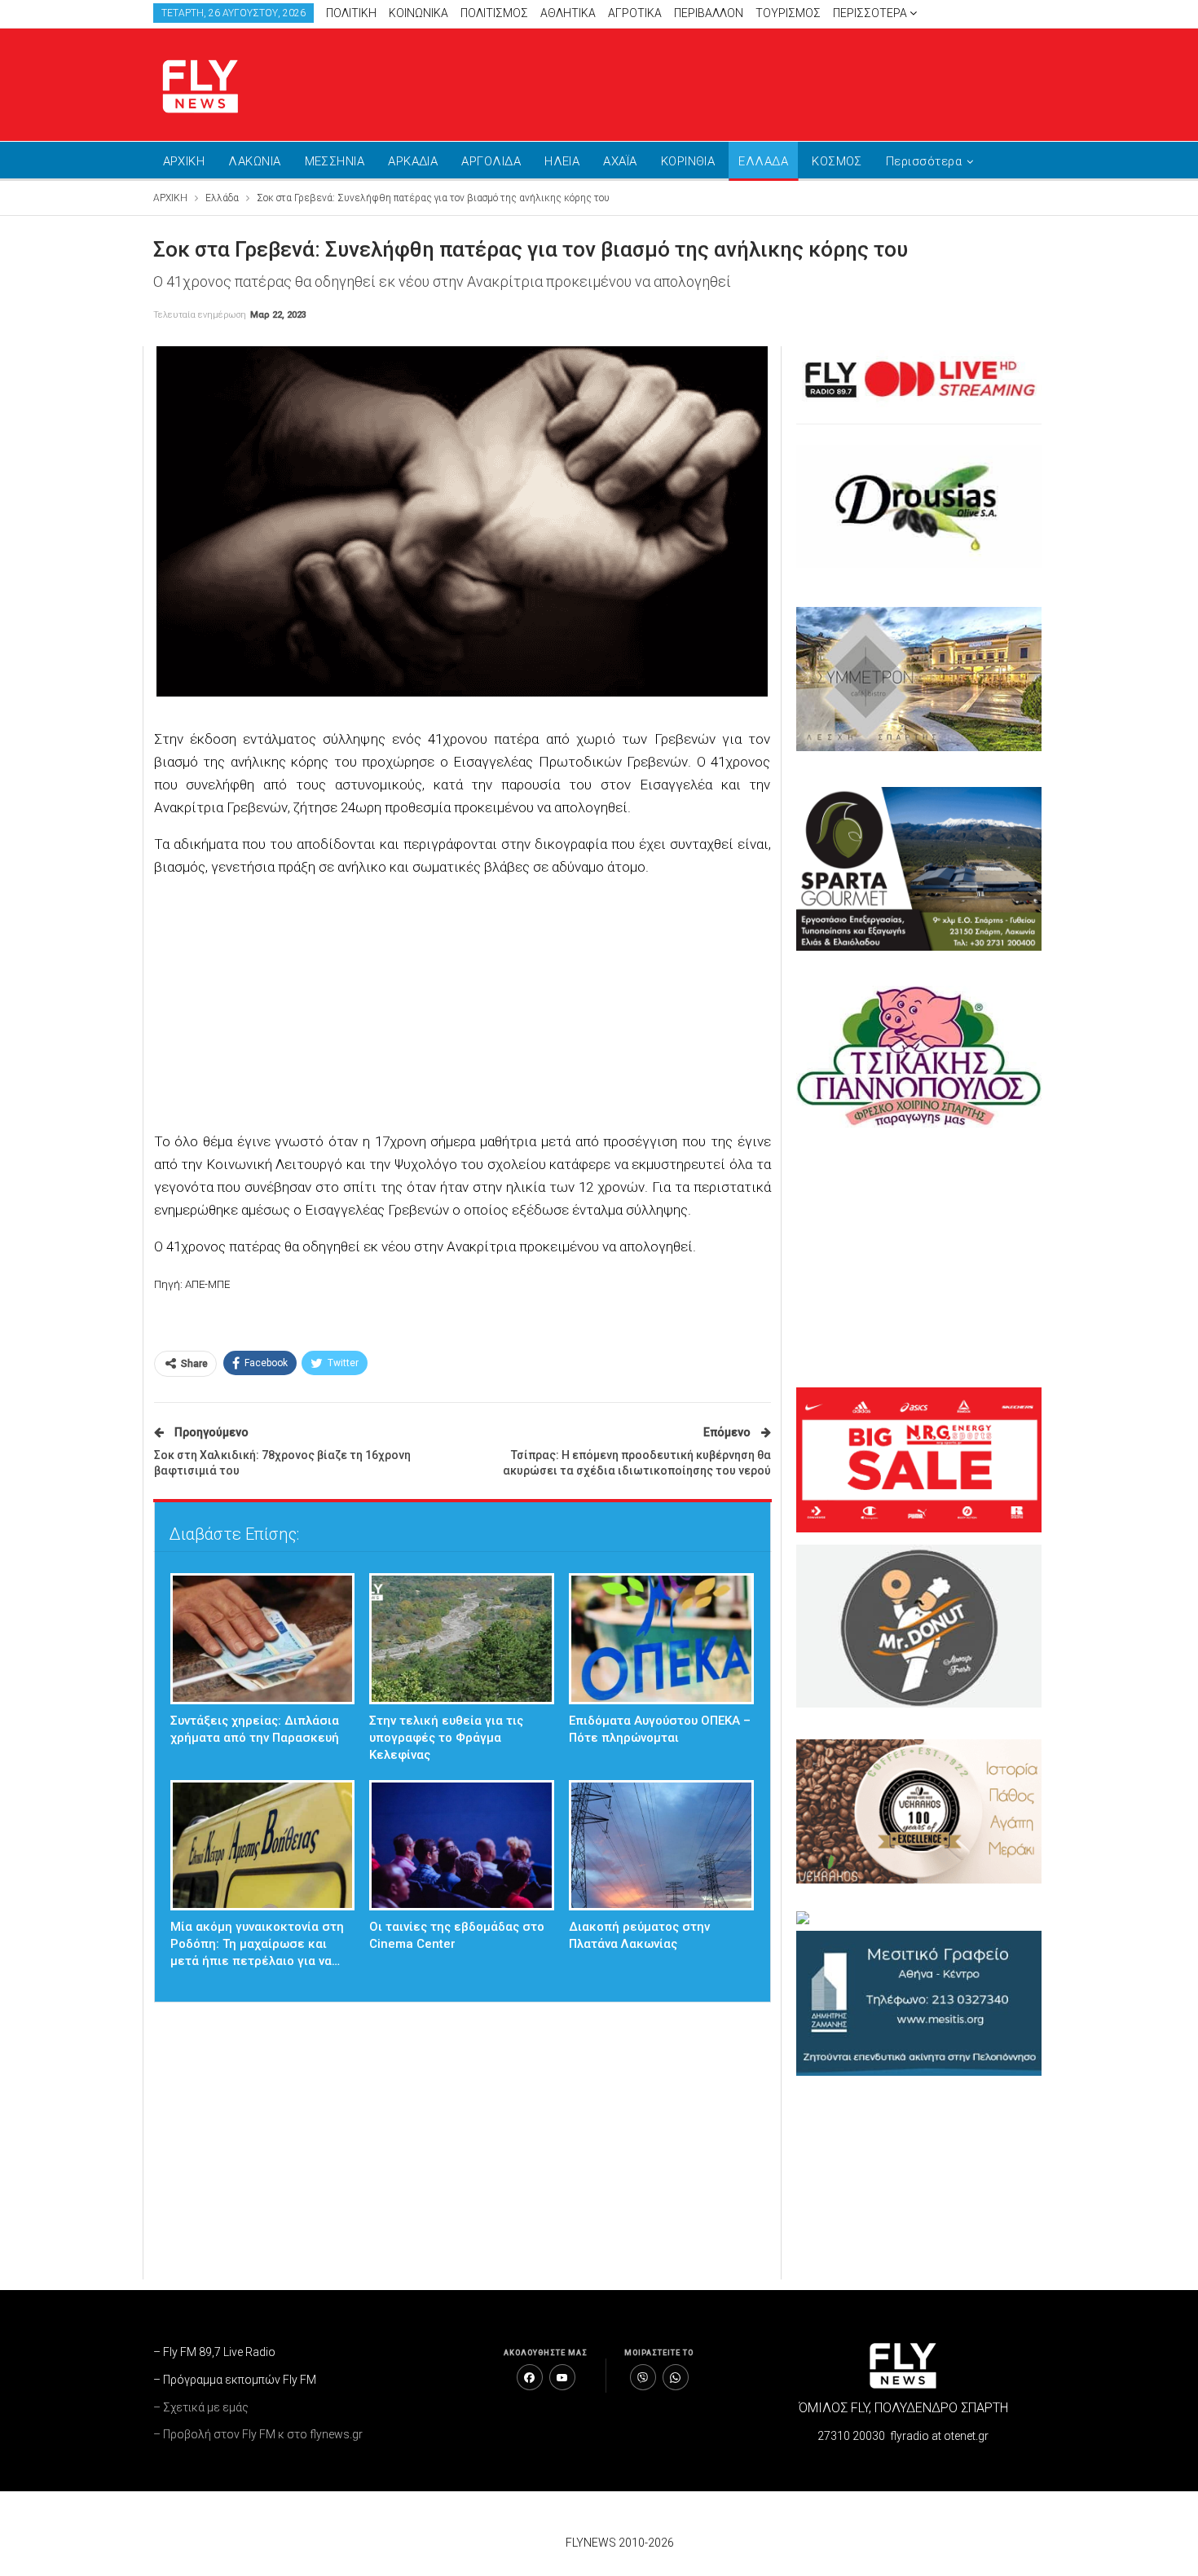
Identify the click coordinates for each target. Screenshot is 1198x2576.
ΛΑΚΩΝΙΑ (254, 161)
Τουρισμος (788, 13)
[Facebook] (530, 2377)
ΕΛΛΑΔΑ (763, 161)
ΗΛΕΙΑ (562, 161)
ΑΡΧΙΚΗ (184, 161)
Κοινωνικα (418, 13)
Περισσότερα (871, 13)
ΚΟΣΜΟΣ (837, 161)
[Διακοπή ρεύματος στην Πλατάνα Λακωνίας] (661, 1846)
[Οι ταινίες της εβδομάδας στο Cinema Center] (462, 1846)
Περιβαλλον (709, 13)
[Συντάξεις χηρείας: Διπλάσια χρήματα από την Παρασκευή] (263, 1639)
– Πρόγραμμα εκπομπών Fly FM (235, 2380)
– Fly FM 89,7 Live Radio (214, 2352)
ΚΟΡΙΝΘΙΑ (688, 161)
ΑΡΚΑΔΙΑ (413, 161)
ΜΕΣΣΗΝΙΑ (335, 161)
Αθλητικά (568, 13)
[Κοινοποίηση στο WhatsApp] (676, 2377)
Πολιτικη (351, 13)
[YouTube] (562, 2377)
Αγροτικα (635, 13)
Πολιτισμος (494, 13)
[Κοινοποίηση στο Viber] (643, 2377)
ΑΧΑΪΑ (620, 161)
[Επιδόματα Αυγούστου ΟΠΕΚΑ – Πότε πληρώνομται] (661, 1639)
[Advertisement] (754, 81)
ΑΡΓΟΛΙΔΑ (491, 161)
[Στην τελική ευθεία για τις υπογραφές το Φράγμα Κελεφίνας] (462, 1639)
